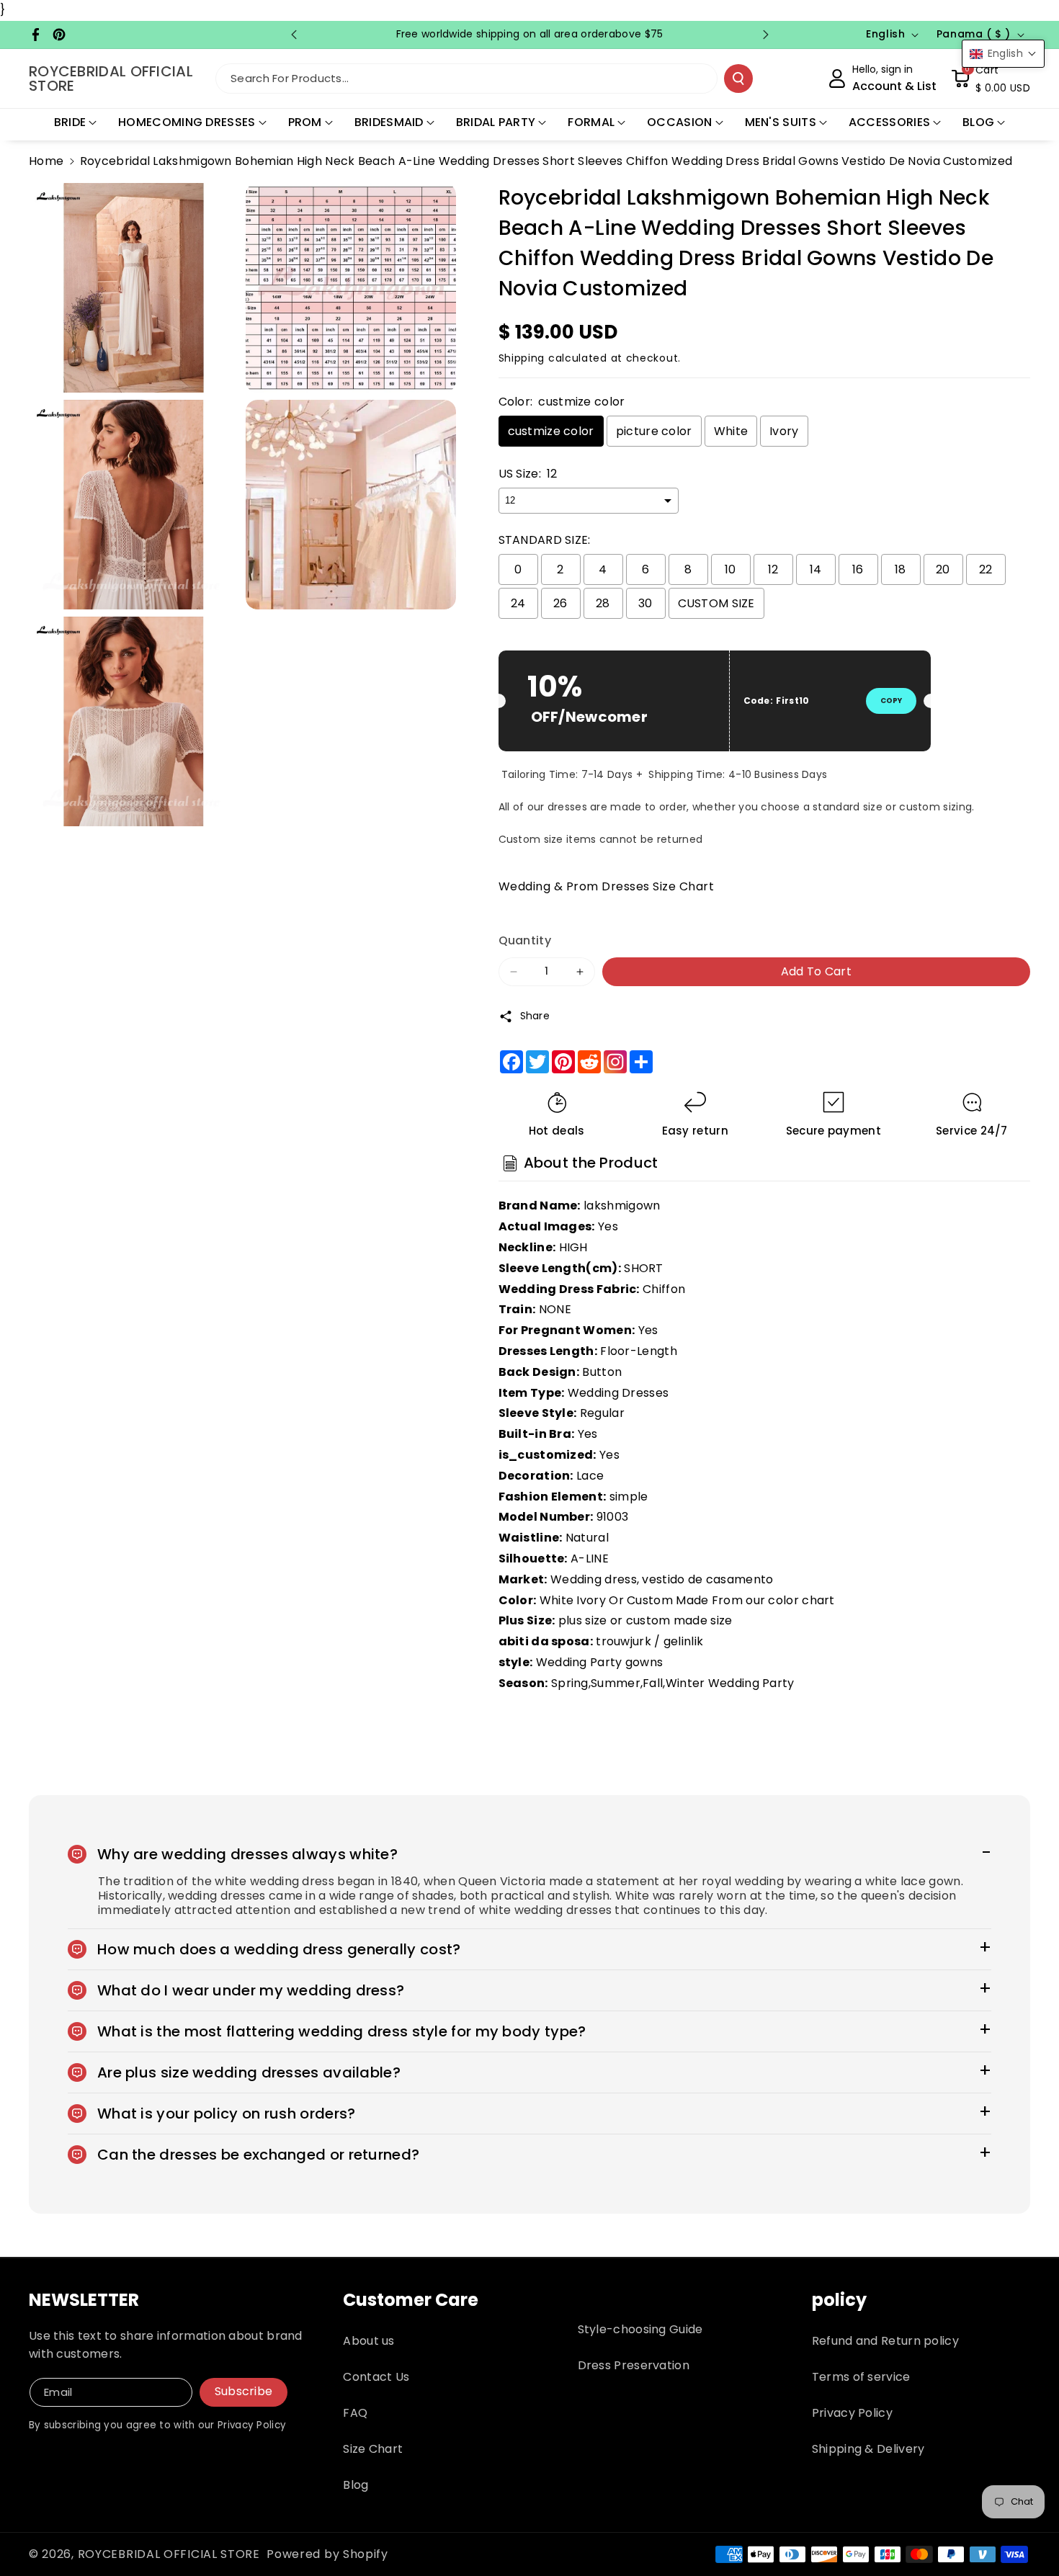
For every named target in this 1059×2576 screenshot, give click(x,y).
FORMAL (591, 122)
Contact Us (376, 2377)
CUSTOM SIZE (716, 603)
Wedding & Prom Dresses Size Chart (607, 886)
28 (603, 603)
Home (46, 161)
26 (560, 603)
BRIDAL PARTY (496, 122)
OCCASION (679, 122)
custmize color (551, 431)
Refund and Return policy (885, 2341)
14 (816, 569)
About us (368, 2341)
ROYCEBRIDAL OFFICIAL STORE (169, 2554)
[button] (991, 79)
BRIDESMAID (389, 122)
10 (730, 569)
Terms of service (861, 2377)
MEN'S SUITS (781, 122)
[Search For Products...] (738, 79)
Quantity (525, 940)
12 (773, 569)
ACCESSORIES (889, 122)
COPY (891, 701)
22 (986, 569)
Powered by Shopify (327, 2554)
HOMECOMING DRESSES (187, 122)
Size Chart (373, 2449)
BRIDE (70, 122)
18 (901, 569)
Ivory (784, 431)
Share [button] (535, 1016)
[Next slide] (766, 35)
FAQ (355, 2413)
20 (943, 569)
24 (518, 603)
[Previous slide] (294, 35)
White (731, 431)
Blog (356, 2485)
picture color (654, 431)
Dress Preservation (634, 2365)
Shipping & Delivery (868, 2449)
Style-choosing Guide (640, 2329)
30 (645, 603)
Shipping (522, 358)
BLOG (978, 122)
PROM (305, 122)
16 (858, 569)
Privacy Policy (852, 2413)
